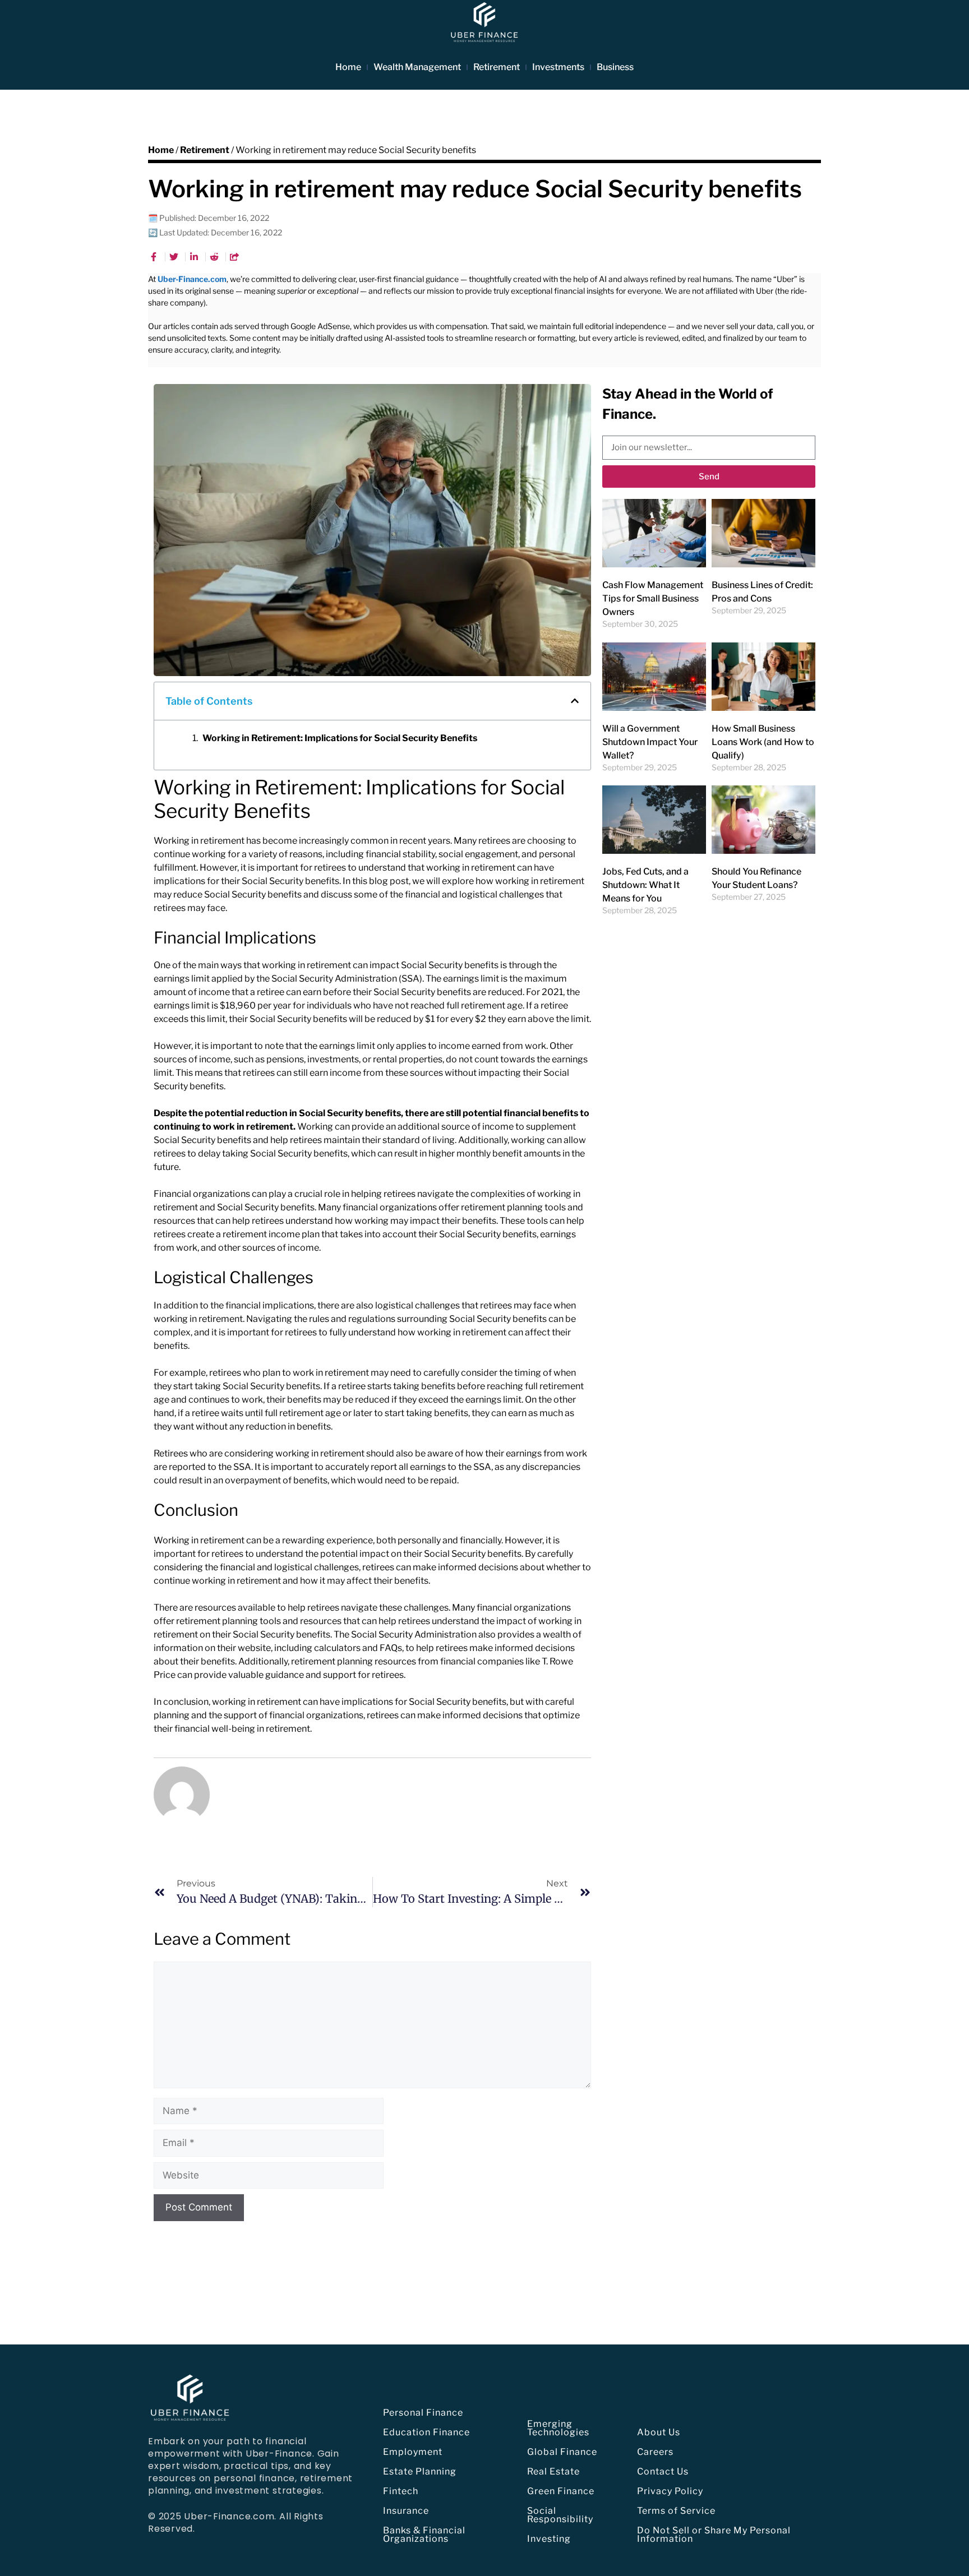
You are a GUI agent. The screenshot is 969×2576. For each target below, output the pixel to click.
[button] (575, 701)
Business (615, 67)
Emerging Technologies (558, 2428)
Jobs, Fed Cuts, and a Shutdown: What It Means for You (645, 885)
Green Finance (561, 2491)
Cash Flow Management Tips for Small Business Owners (653, 598)
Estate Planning (420, 2471)
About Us (659, 2432)
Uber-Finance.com (192, 279)
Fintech (401, 2491)
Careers (655, 2452)
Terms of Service (676, 2511)
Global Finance (562, 2452)
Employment (413, 2452)
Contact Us (663, 2471)
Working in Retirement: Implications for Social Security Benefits (340, 738)
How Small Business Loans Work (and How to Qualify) (763, 742)
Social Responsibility (560, 2515)
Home (348, 67)
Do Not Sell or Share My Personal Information (714, 2535)
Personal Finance (423, 2413)
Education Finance (426, 2432)
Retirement (497, 67)
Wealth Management (417, 67)
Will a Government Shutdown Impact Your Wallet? (650, 742)
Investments (558, 67)
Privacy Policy (670, 2491)
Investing (549, 2539)
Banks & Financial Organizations (424, 2535)
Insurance (406, 2511)
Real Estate (553, 2471)
